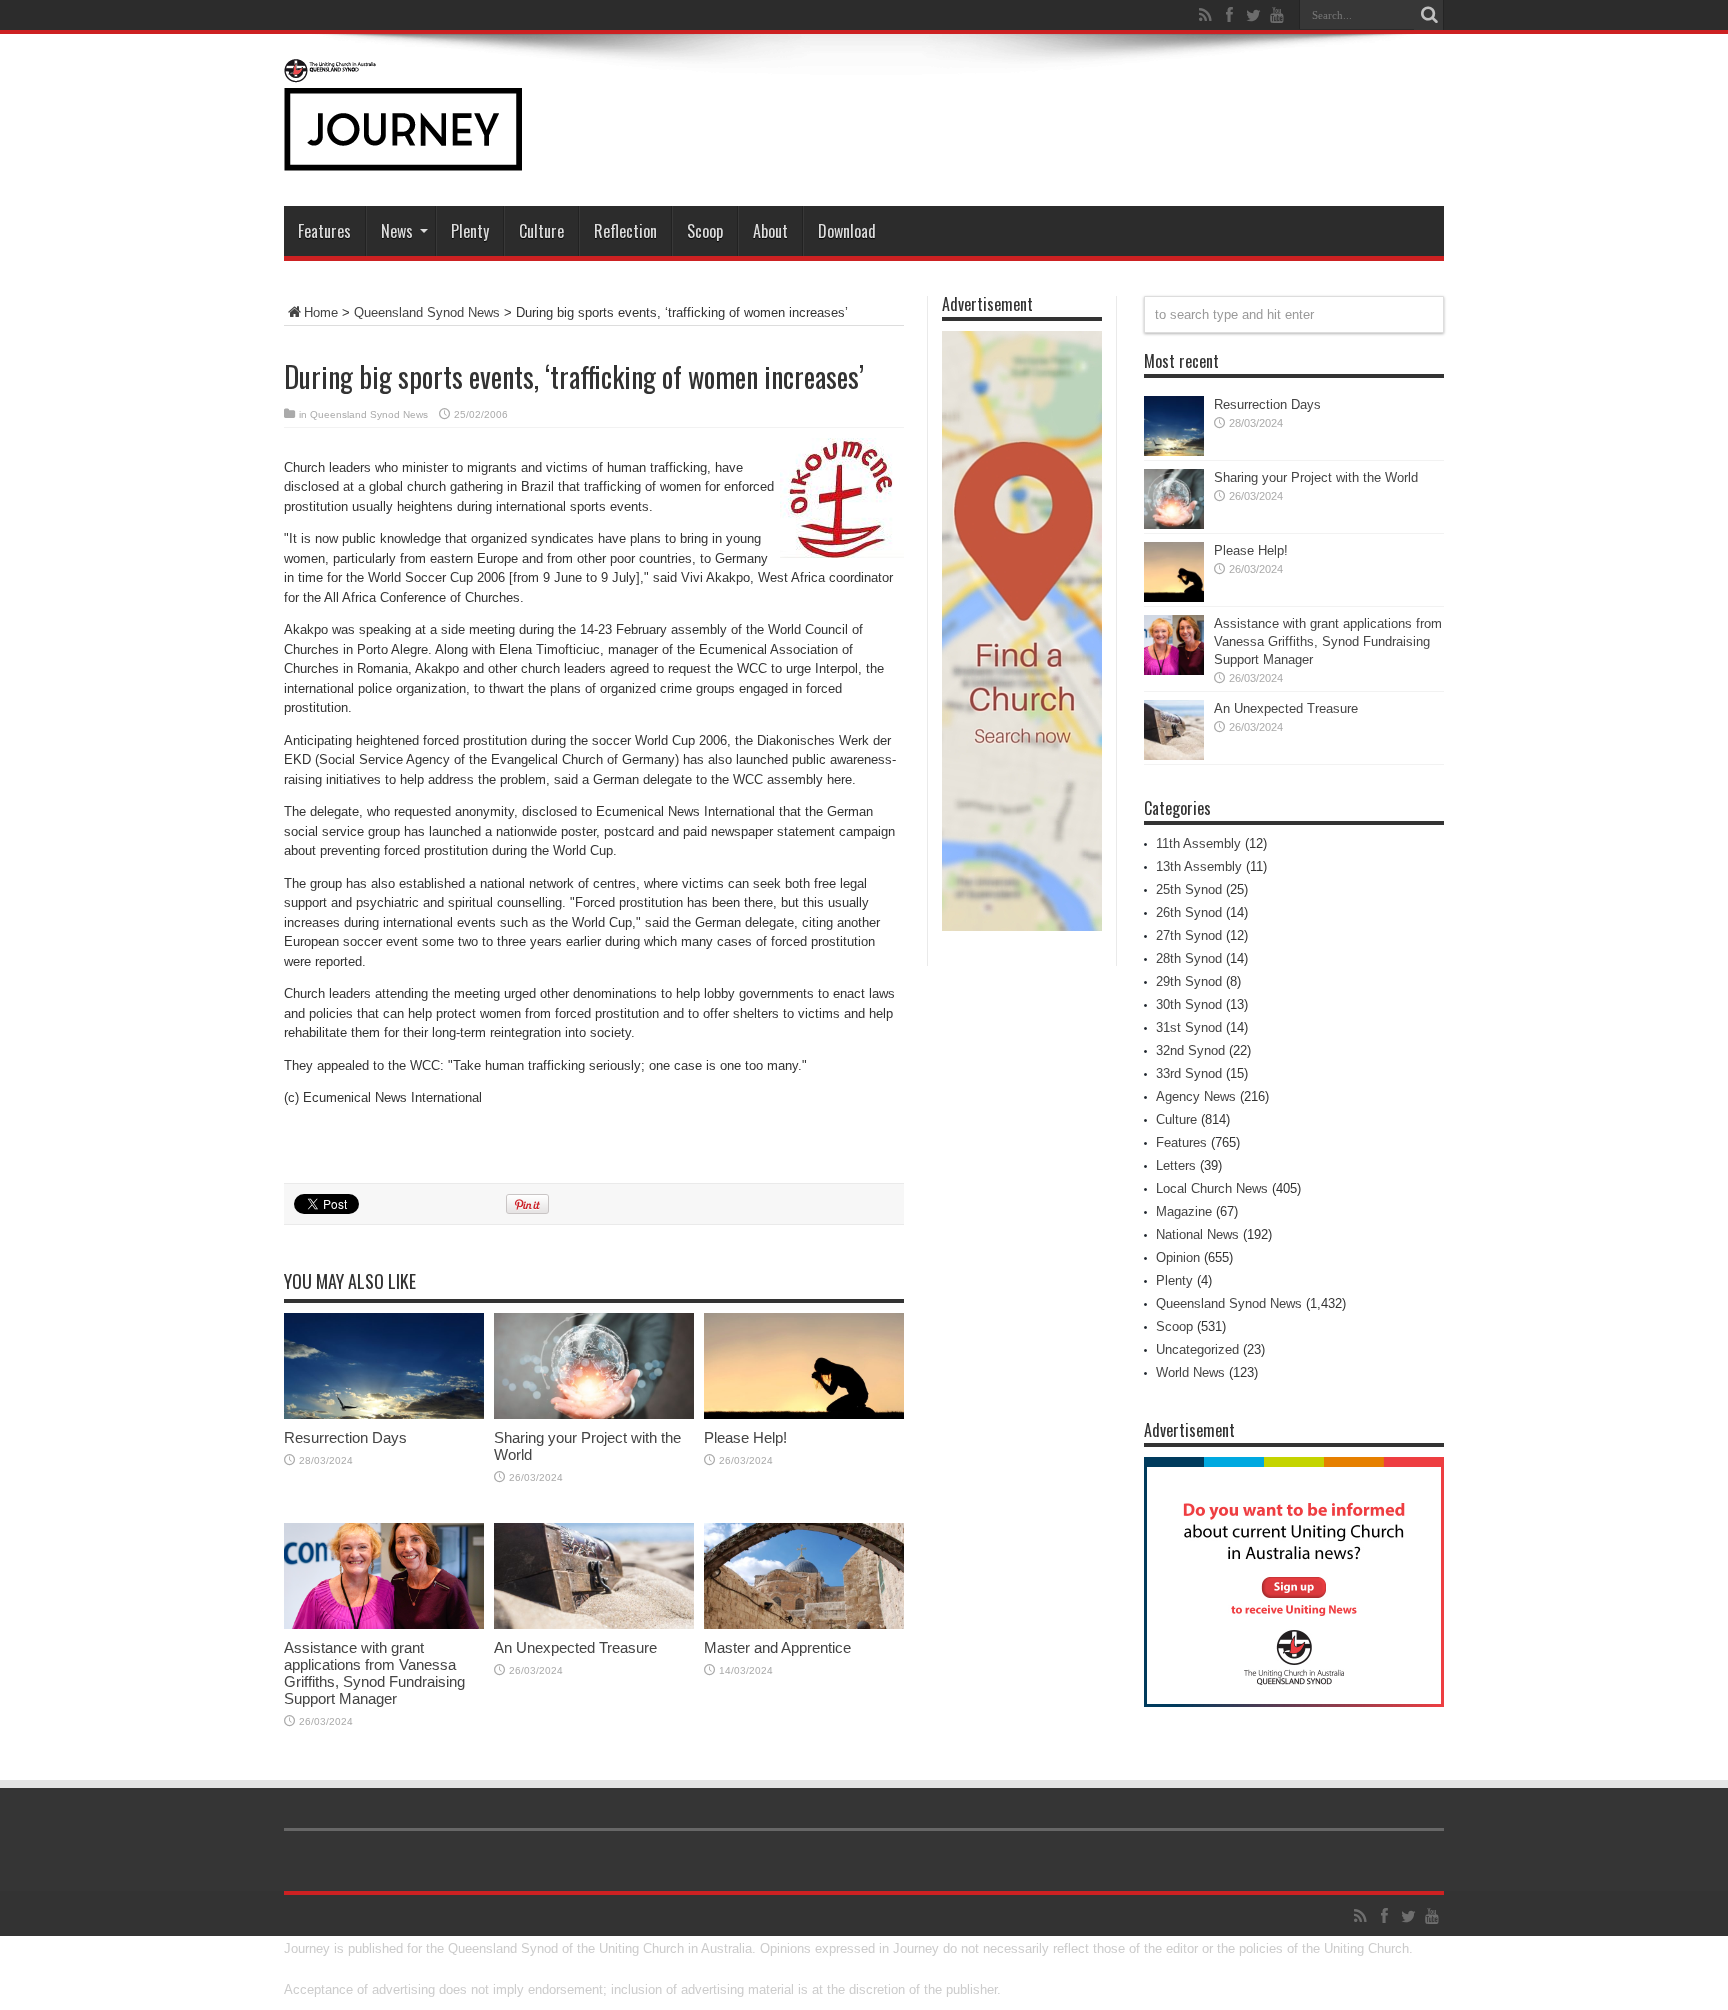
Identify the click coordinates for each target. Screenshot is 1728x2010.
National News (1197, 1234)
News (397, 231)
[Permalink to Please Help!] (804, 1414)
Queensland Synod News (427, 312)
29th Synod (1189, 981)
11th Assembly (1198, 843)
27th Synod (1189, 935)
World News (1190, 1372)
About (770, 231)
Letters (1176, 1165)
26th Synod (1189, 912)
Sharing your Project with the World (1316, 477)
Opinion (1178, 1257)
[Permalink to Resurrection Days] (384, 1414)
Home (321, 312)
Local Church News (1212, 1188)
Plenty (470, 231)
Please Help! (745, 1437)
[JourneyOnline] (403, 156)
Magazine (1184, 1211)
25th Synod (1189, 889)
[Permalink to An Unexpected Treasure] (594, 1624)
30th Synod (1189, 1004)
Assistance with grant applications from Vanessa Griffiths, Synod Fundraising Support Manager (374, 1673)
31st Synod (1189, 1027)
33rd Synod (1189, 1073)
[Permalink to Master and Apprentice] (804, 1624)
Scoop (705, 231)
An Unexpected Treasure (575, 1647)
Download (847, 231)
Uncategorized (1197, 1349)
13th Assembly (1199, 866)
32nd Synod (1190, 1050)
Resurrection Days (345, 1437)
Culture (541, 231)
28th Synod (1189, 958)
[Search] (1429, 15)
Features (324, 231)
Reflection (625, 231)
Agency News (1196, 1096)
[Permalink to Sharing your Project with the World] (594, 1414)
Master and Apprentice (777, 1647)
